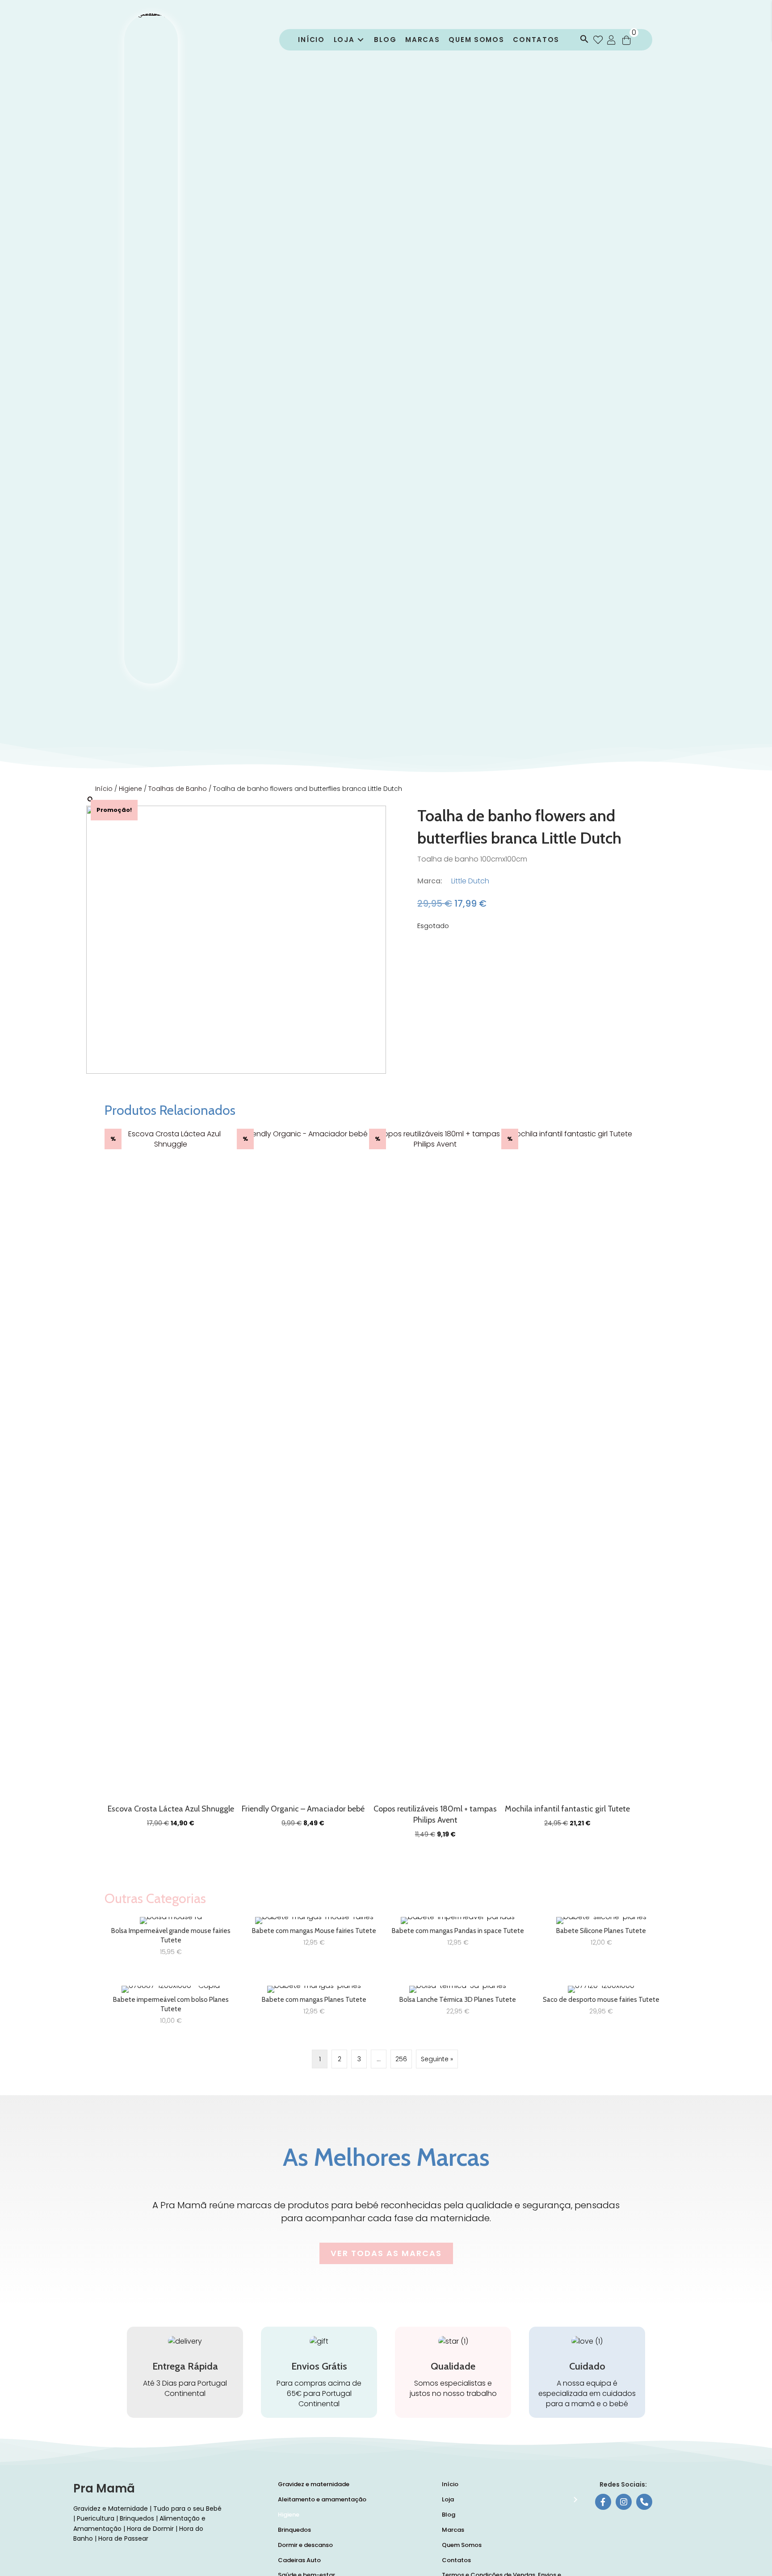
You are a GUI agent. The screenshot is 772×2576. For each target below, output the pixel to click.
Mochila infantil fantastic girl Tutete (567, 1809)
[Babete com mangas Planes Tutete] (314, 2009)
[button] (582, 40)
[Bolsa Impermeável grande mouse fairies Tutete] (171, 1940)
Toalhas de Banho (178, 789)
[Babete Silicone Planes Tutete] (601, 1940)
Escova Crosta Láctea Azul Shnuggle (171, 1809)
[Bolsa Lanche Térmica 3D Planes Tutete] (458, 2009)
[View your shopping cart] (626, 40)
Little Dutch (470, 881)
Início (104, 789)
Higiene (130, 789)
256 (401, 2059)
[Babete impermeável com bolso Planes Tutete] (171, 2009)
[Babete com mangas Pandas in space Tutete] (458, 1940)
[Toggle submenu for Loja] (361, 40)
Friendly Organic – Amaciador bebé (303, 1809)
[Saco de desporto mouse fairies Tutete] (601, 2009)
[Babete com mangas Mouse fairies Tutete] (314, 1940)
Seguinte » (437, 2059)
